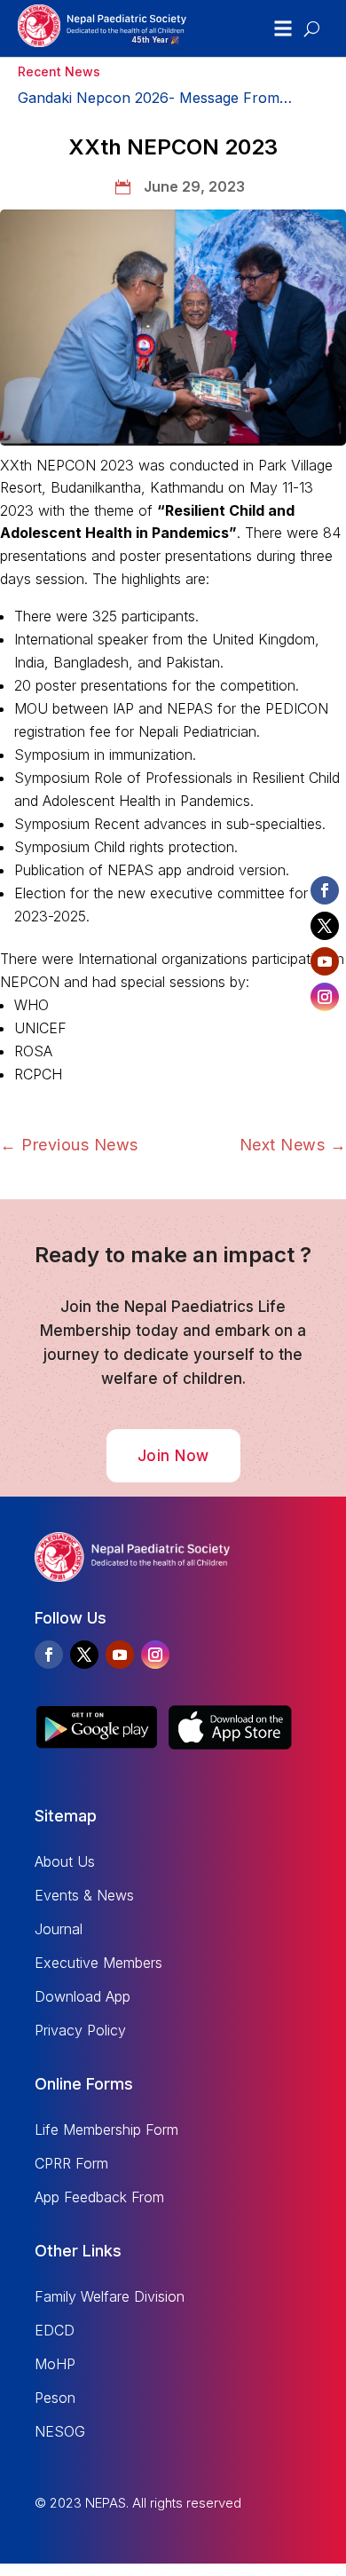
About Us (65, 1861)
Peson (55, 2398)
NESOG (60, 2431)
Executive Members (98, 1963)
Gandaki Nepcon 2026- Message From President (149, 99)
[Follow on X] (84, 1655)
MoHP (55, 2364)
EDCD (55, 2330)
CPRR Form (71, 2163)
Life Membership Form (106, 2130)
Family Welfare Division (110, 2296)
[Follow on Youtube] (120, 1655)
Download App (83, 1996)
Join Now (173, 1456)
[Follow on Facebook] (49, 1655)
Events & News (84, 1895)
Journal (59, 1929)
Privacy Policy (80, 2030)
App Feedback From (99, 2197)
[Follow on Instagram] (155, 1655)
